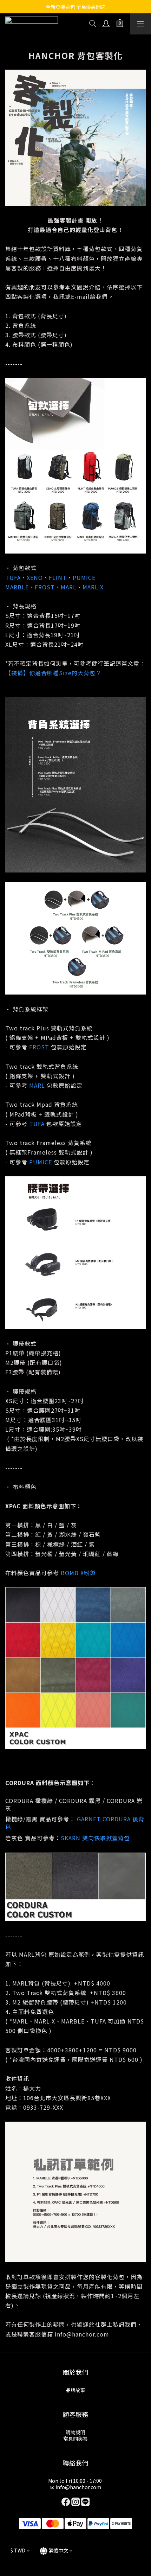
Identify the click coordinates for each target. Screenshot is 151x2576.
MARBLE (17, 587)
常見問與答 (75, 2438)
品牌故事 (75, 2390)
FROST (45, 587)
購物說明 (75, 2432)
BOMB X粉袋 (78, 1573)
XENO (35, 577)
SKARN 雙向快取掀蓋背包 (95, 1838)
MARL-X (93, 587)
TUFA (13, 577)
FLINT (58, 577)
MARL (69, 587)
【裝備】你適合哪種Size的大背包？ (53, 673)
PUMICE (84, 577)
